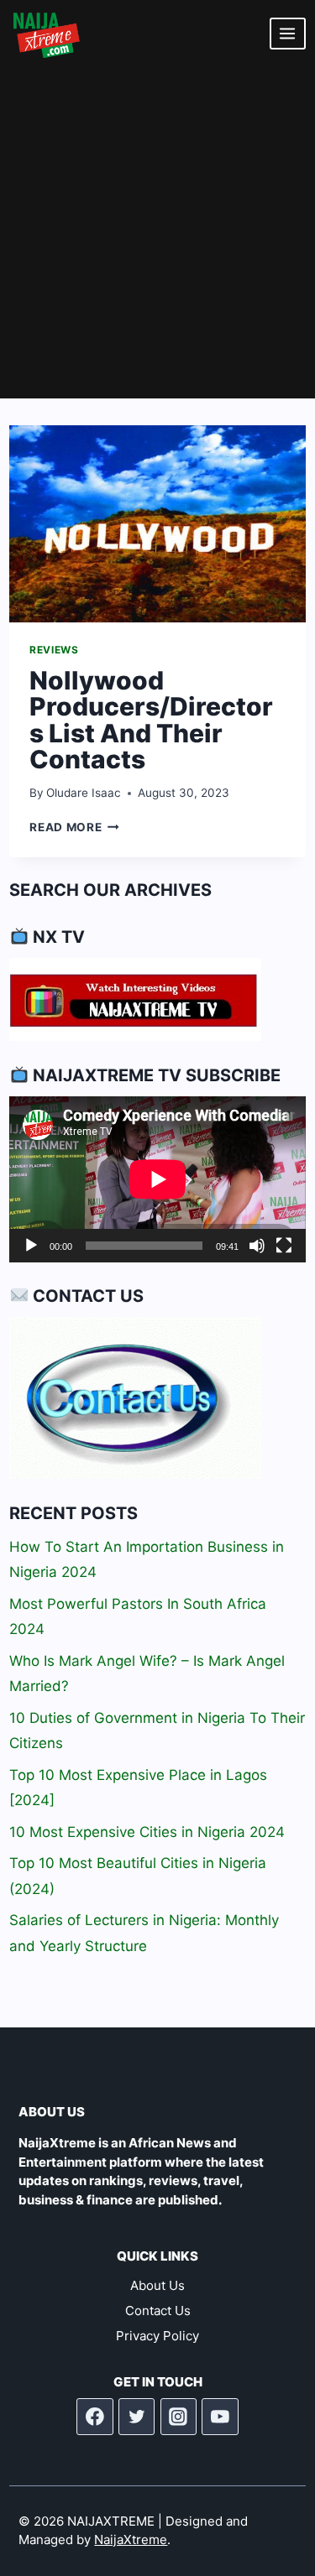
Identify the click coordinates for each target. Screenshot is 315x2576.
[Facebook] (95, 2417)
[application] (157, 1179)
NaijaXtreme (131, 2540)
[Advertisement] (157, 233)
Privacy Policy (157, 2336)
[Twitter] (137, 2417)
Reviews (54, 650)
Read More (74, 827)
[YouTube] (220, 2417)
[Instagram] (179, 2417)
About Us (157, 2285)
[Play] (31, 1246)
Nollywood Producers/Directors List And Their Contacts (151, 720)
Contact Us (158, 2311)
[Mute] (257, 1246)
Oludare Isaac (84, 793)
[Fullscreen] (284, 1246)
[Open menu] (288, 33)
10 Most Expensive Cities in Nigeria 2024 (147, 1832)
